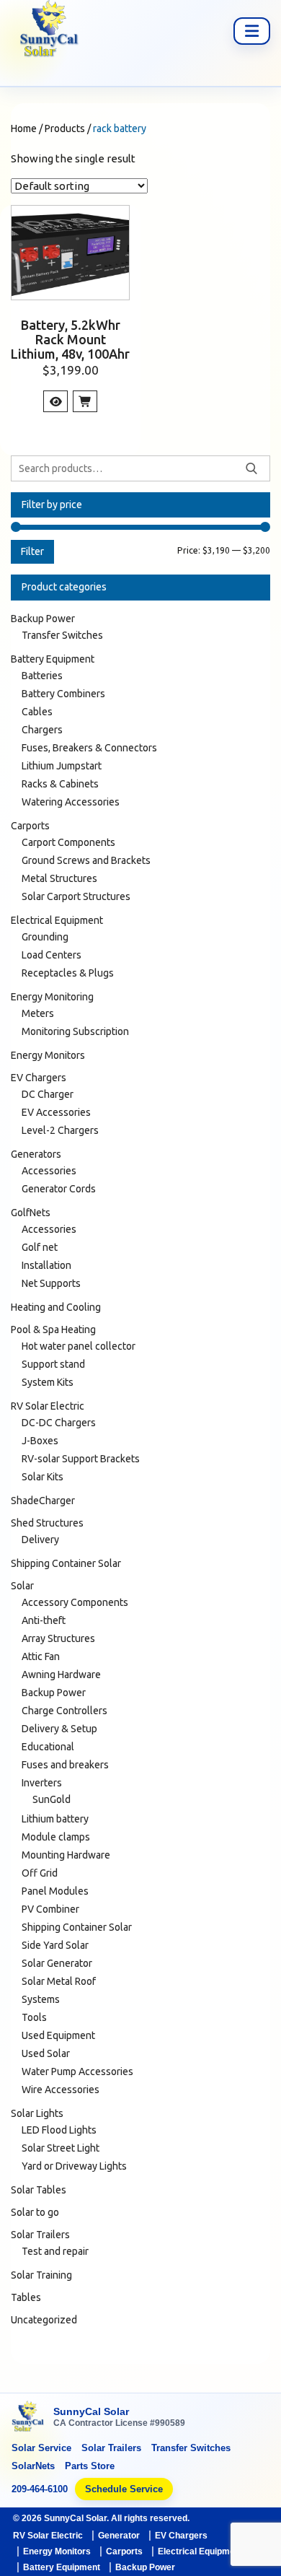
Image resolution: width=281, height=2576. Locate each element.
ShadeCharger (43, 1501)
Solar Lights (37, 2113)
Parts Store (90, 2466)
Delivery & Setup (59, 1729)
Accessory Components (75, 1602)
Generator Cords (59, 1189)
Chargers (42, 730)
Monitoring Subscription (75, 1031)
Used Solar (46, 2053)
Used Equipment (58, 2035)
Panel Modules (55, 1891)
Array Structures (58, 1638)
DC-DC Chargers (59, 1423)
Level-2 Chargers (60, 1130)
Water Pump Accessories (77, 2071)
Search (251, 468)
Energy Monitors (48, 1055)
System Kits (48, 1382)
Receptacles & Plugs (68, 973)
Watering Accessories (71, 802)
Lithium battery (55, 1819)
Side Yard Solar (55, 1945)
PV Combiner (50, 1909)
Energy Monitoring (52, 997)
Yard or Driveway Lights (74, 2166)
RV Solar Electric (48, 1406)
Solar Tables (39, 2190)
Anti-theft (44, 1620)
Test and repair (55, 2251)
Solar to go (35, 2212)
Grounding (45, 937)
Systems (41, 1999)
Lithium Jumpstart (62, 766)
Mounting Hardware (66, 1855)
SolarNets (33, 2466)
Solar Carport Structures (76, 896)
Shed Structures (47, 1523)
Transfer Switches (62, 635)
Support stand (53, 1364)
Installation (46, 1265)
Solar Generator (57, 1963)
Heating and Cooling (56, 1307)
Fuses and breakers (65, 1765)
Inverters (42, 1783)
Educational (48, 1747)
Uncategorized (44, 2320)
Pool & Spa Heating (53, 1330)
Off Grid (40, 1873)
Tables (26, 2297)
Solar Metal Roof (59, 1981)
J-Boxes (40, 1441)
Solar (22, 1586)
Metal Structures (59, 878)
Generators (36, 1154)
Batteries (42, 676)
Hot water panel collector (79, 1346)
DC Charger (48, 1094)
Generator (119, 2536)
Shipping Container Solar (66, 1563)
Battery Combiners (63, 694)
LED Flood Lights (59, 2130)
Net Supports (51, 1283)
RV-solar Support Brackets (81, 1459)
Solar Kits (43, 1477)
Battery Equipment (53, 659)
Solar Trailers (40, 2235)
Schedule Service (124, 2489)
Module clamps (56, 1837)
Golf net (40, 1247)
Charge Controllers (64, 1711)
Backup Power (43, 619)
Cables (37, 712)
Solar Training (41, 2275)
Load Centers (52, 955)
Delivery (40, 1540)
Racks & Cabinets (60, 784)
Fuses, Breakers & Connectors (89, 748)
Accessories (49, 1171)
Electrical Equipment (57, 920)
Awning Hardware (61, 1675)
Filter (32, 551)
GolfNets (31, 1213)
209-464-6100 (40, 2489)
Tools (34, 2017)
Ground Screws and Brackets (86, 860)
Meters (38, 1013)
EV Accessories (56, 1112)
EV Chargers (39, 1078)
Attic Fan (41, 1656)
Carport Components (68, 842)
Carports (30, 826)
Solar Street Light (61, 2148)
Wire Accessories (61, 2090)
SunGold (52, 1799)
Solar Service (41, 2448)
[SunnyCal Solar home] (28, 2418)
